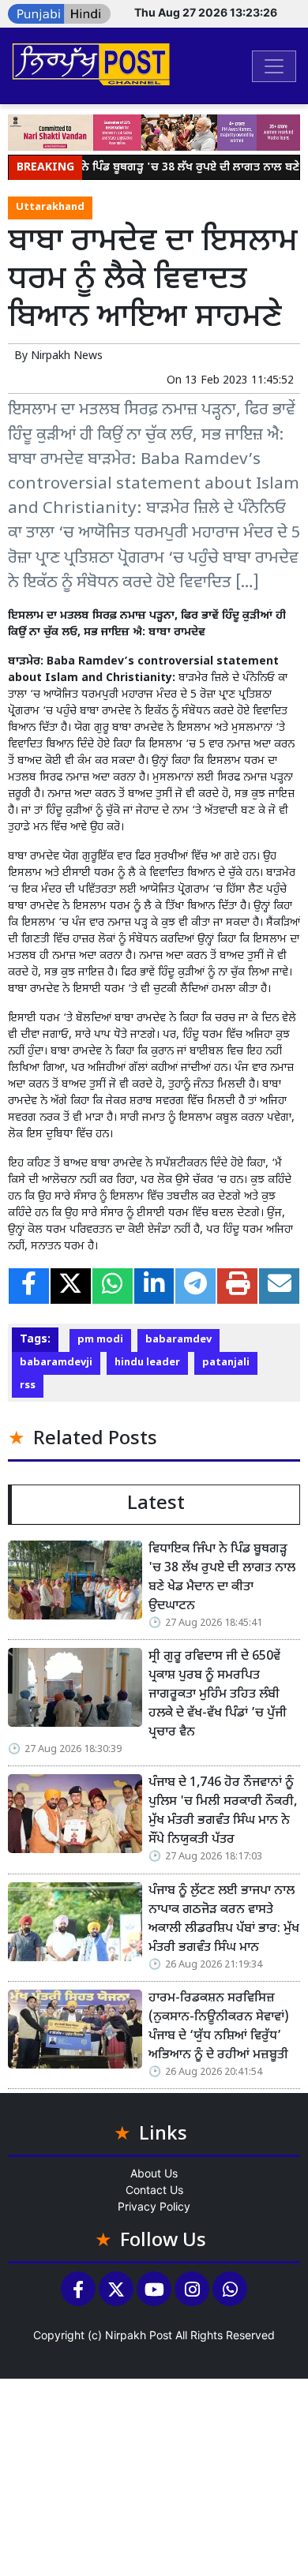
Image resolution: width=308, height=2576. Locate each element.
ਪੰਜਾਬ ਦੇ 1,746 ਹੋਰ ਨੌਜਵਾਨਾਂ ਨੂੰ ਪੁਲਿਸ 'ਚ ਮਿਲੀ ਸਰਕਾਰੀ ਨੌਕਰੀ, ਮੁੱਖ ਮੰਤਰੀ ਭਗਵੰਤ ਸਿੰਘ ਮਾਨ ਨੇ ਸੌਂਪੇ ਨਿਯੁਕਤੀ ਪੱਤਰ (223, 1812)
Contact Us (154, 2190)
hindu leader (147, 1363)
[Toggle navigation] (274, 66)
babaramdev (178, 1340)
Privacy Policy (154, 2206)
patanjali (226, 1363)
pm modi (100, 1340)
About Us (154, 2173)
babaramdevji (56, 1363)
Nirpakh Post (139, 2335)
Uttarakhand (50, 208)
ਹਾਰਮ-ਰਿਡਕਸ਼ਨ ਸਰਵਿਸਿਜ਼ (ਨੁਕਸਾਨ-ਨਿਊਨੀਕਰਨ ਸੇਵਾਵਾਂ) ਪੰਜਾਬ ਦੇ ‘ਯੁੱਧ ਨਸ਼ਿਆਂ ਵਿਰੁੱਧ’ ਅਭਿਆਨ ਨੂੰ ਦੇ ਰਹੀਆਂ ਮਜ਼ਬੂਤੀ (219, 2027)
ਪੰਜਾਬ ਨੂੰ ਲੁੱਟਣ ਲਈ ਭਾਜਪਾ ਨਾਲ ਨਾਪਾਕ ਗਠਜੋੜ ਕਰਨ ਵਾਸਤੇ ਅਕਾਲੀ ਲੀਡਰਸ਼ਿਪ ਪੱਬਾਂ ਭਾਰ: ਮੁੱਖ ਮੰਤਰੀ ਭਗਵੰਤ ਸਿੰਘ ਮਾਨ (224, 1920)
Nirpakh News (67, 356)
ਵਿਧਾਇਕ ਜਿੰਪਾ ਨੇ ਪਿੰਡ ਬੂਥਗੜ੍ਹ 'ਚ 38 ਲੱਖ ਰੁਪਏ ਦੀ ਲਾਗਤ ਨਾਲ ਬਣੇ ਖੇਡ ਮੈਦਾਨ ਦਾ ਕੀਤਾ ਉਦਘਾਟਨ (222, 1578)
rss (28, 1386)
